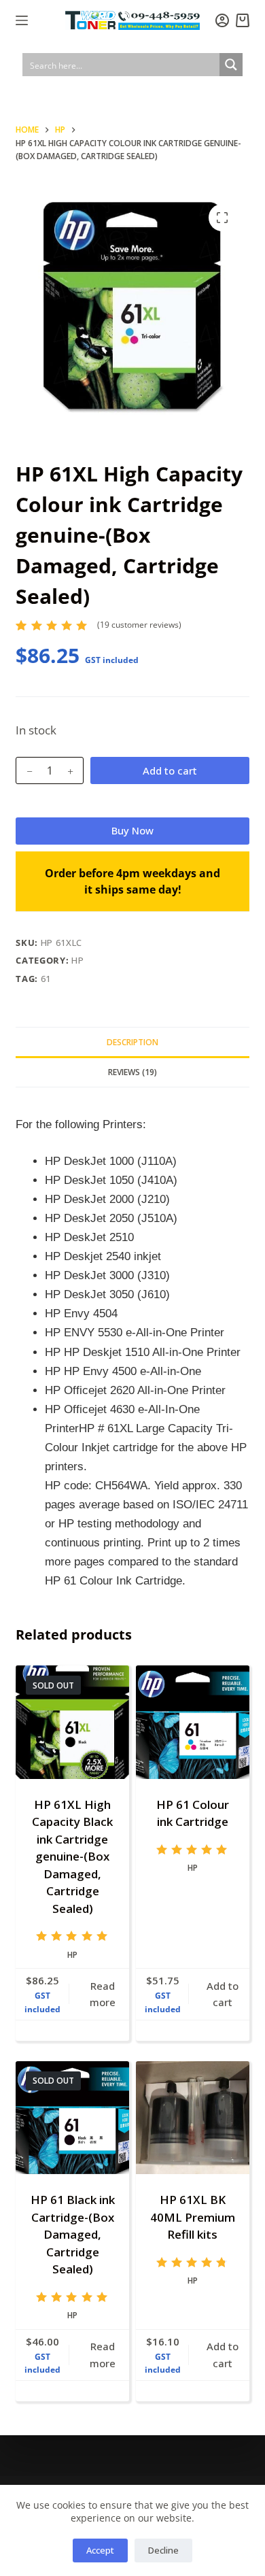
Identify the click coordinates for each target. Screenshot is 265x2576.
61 (46, 979)
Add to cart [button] (223, 1994)
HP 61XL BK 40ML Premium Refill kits (193, 2217)
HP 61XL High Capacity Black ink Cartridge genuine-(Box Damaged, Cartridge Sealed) (72, 1857)
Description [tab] (132, 1042)
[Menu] (22, 20)
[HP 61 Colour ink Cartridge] (193, 1722)
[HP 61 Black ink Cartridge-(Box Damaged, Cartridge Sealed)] (72, 2118)
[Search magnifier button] (231, 65)
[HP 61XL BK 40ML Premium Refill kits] (193, 2118)
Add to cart (170, 770)
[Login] (222, 20)
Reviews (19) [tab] (132, 1072)
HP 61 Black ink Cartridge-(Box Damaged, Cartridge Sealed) (73, 2234)
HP (77, 960)
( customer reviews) (139, 625)
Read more (103, 1994)
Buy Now (132, 830)
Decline (163, 2550)
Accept (100, 2550)
